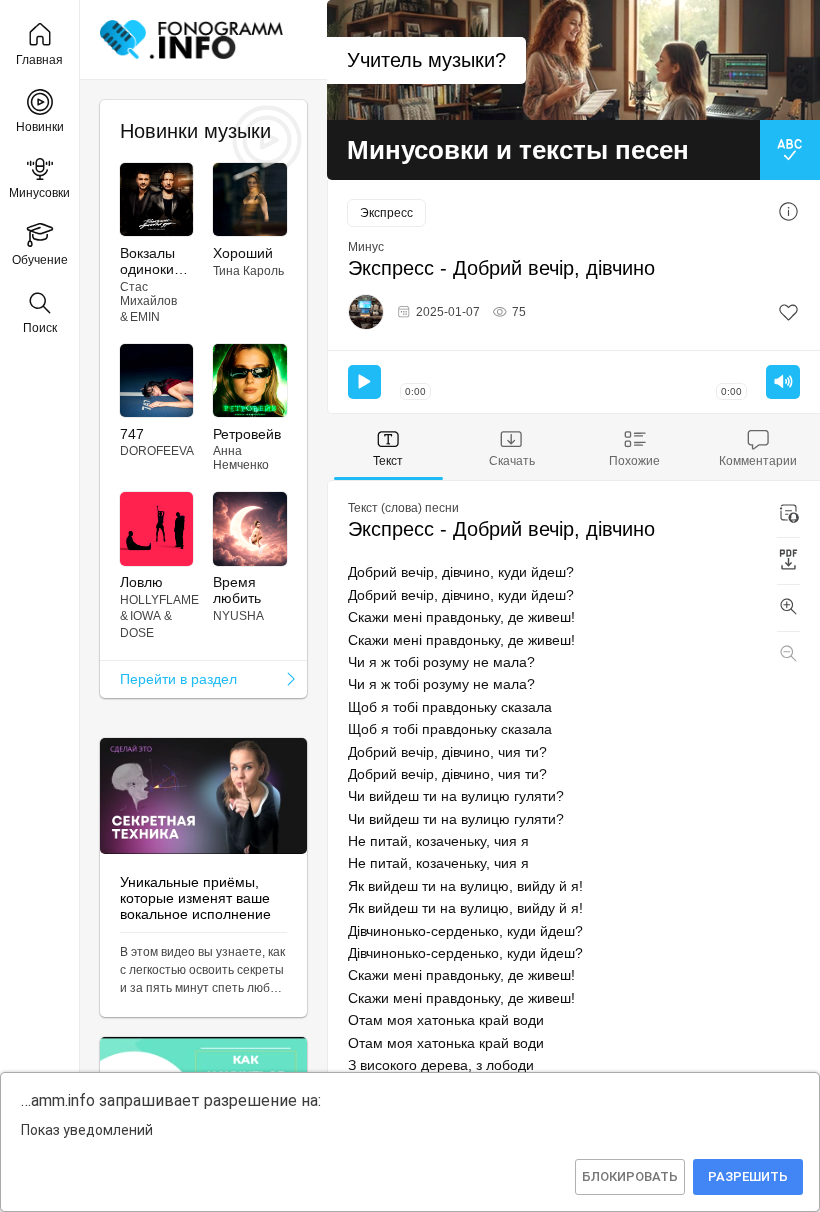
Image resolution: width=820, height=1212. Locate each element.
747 (132, 434)
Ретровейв (247, 434)
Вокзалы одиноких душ (150, 261)
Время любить (237, 590)
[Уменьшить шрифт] (788, 655)
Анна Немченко (241, 458)
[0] (788, 312)
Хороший (243, 253)
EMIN (145, 317)
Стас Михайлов (148, 294)
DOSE (137, 633)
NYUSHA (238, 616)
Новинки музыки (195, 131)
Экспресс (386, 213)
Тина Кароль (248, 271)
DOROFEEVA (157, 451)
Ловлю (141, 582)
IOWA (145, 616)
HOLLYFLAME (159, 600)
